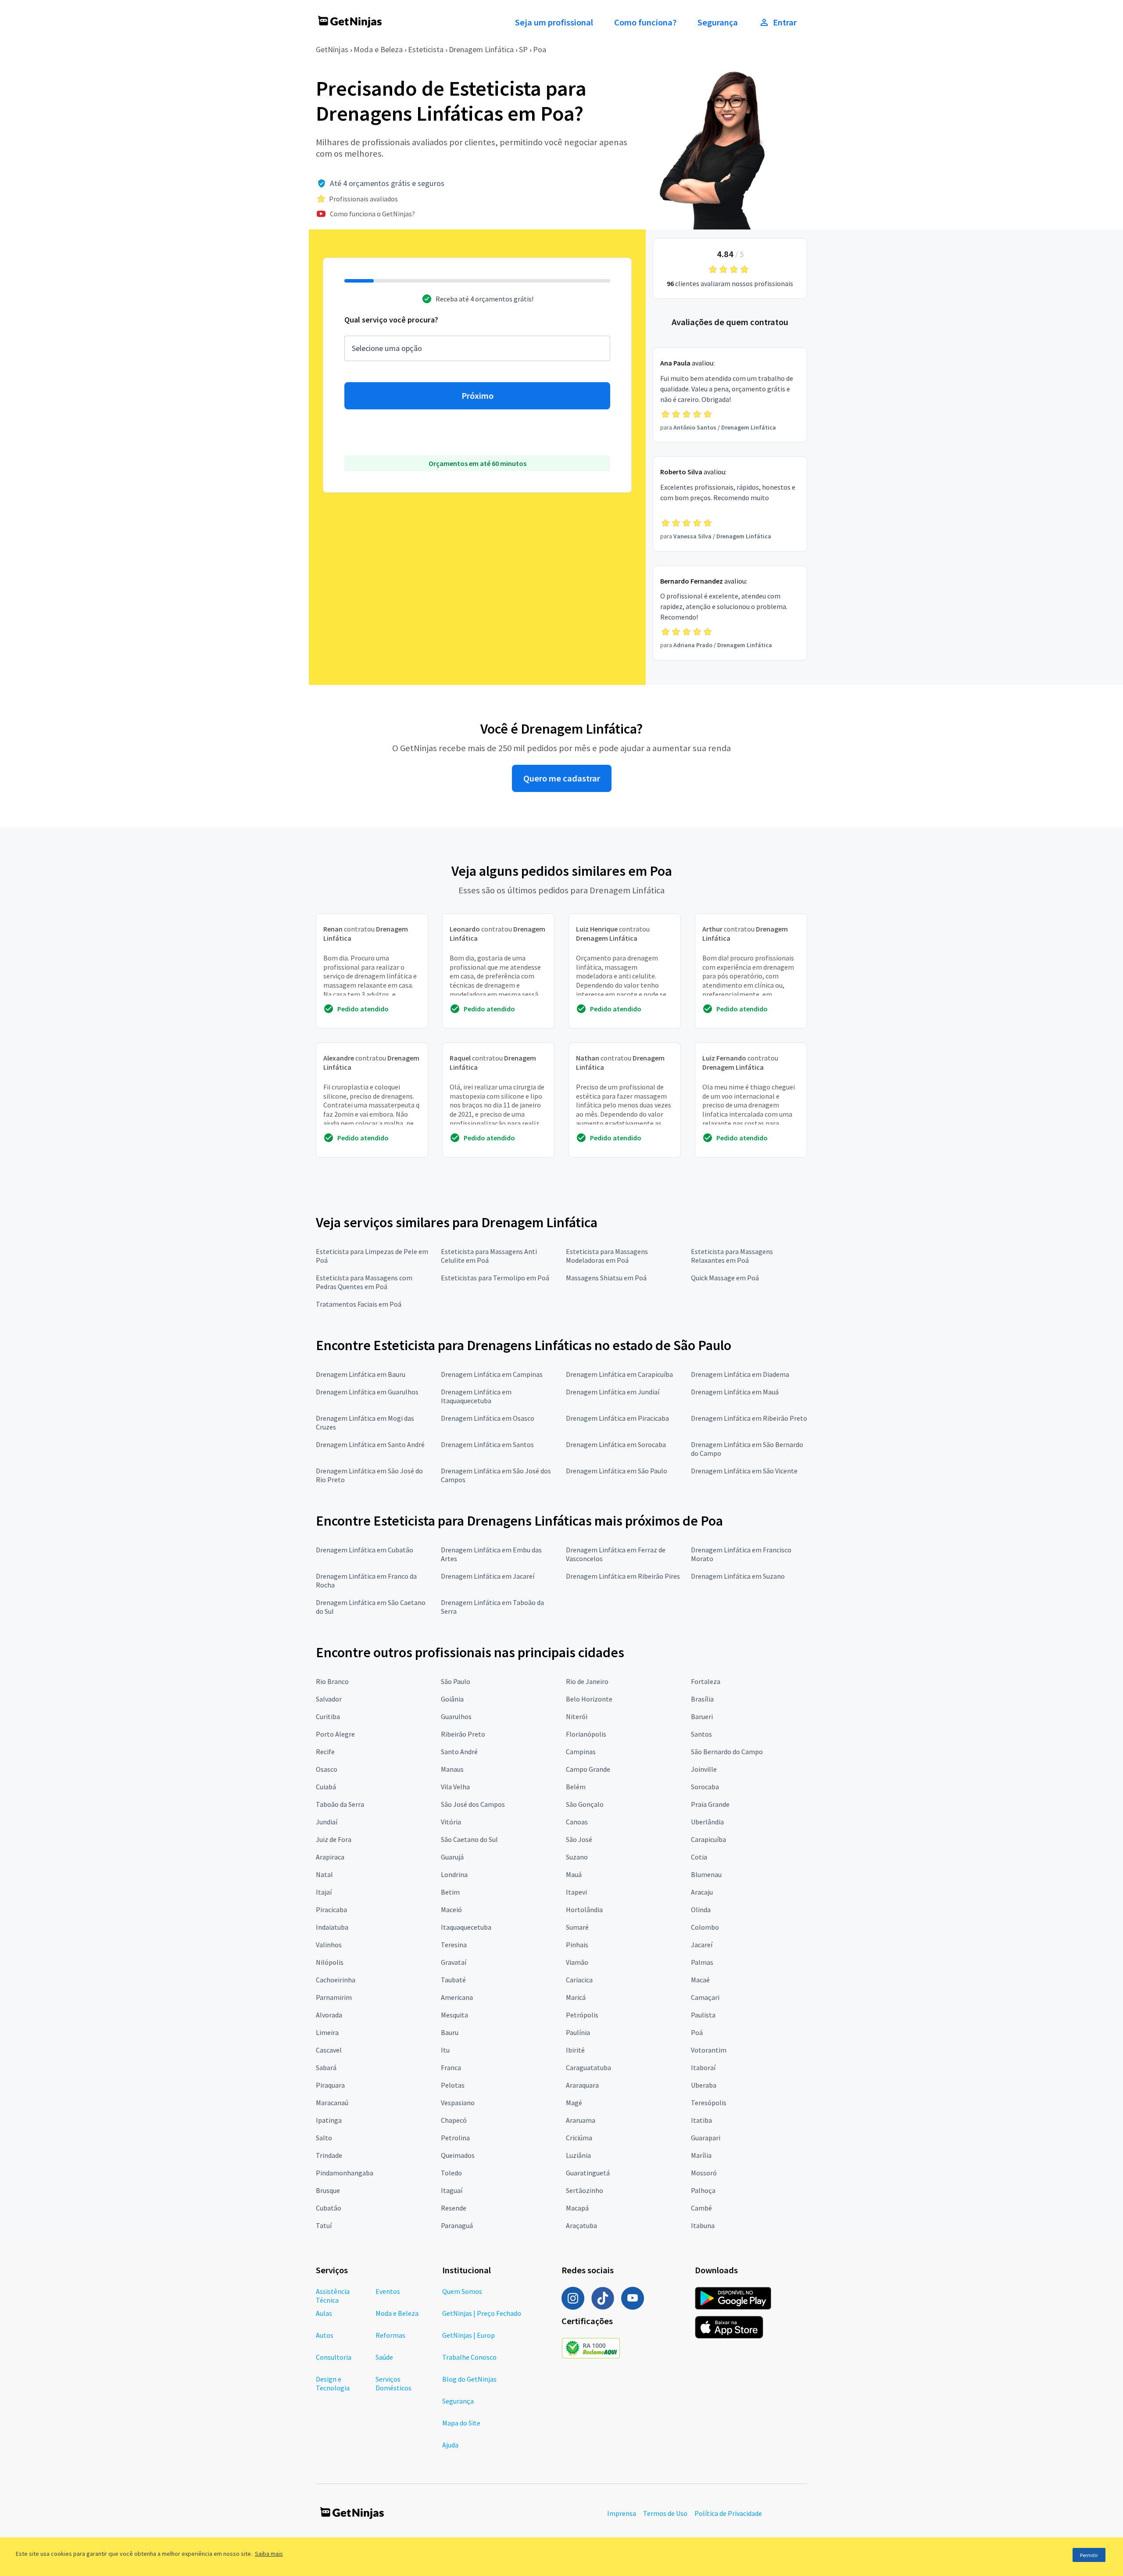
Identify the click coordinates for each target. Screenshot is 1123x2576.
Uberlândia (707, 1822)
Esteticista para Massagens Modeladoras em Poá (607, 1256)
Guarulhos (456, 1716)
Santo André (459, 1752)
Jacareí (702, 1945)
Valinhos (329, 1945)
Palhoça (703, 2190)
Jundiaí (327, 1822)
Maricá (576, 1997)
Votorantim (709, 2050)
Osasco (327, 1769)
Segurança (718, 22)
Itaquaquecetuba (466, 1927)
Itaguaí (452, 2190)
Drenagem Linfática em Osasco (488, 1418)
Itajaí (324, 1892)
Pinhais (577, 1945)
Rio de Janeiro (587, 1681)
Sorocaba (705, 1787)
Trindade (329, 2155)
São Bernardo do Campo (727, 1752)
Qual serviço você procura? (391, 320)
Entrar (785, 22)
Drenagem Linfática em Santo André (370, 1444)
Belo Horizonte (589, 1699)
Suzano (577, 1857)
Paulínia (578, 2032)
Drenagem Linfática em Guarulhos (367, 1392)
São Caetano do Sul (469, 1839)
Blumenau (706, 1874)
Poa (540, 49)
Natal (324, 1874)
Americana (457, 1997)
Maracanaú (332, 2103)
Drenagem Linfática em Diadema (740, 1374)
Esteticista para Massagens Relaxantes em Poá (732, 1256)
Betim (450, 1892)
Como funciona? (645, 22)
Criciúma (579, 2138)
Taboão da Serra (340, 1804)
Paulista (703, 2015)
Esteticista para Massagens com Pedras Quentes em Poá (364, 1282)
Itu (445, 2050)
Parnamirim (334, 1997)
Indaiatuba (332, 1927)
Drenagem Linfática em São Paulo (617, 1471)
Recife (325, 1752)
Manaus (452, 1769)
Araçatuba (581, 2225)
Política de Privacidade (728, 2513)
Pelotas (453, 2085)
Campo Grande (588, 1769)
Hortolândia (584, 1910)
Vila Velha (455, 1787)
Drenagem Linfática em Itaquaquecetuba (476, 1396)
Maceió (451, 1910)
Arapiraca (330, 1857)
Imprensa (622, 2513)
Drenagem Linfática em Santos (487, 1444)
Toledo (451, 2173)
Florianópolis (586, 1734)
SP (523, 49)
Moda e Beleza (378, 49)
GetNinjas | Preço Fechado (482, 2313)
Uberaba (704, 2085)
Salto (324, 2138)
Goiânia (452, 1699)
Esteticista (426, 49)
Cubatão (329, 2208)
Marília (701, 2155)
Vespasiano (458, 2103)
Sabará (326, 2067)
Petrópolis (582, 2015)
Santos (701, 1734)
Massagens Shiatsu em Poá (606, 1278)
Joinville (704, 1769)
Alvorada (329, 2015)
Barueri (702, 1716)
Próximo (477, 396)
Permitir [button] (1089, 2555)
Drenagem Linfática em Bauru (361, 1374)
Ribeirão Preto (463, 1734)
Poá (697, 2032)
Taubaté (453, 1980)
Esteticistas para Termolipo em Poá (495, 1278)
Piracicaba (331, 1910)
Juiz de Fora (334, 1839)
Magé (574, 2103)
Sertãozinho (585, 2190)
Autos (325, 2335)
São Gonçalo (585, 1804)
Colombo (705, 1927)
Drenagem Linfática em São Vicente (744, 1471)
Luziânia (578, 2155)
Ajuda (450, 2445)
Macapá (577, 2208)
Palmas (702, 1962)
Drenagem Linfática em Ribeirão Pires (623, 1576)
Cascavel (329, 2050)
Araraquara (582, 2085)
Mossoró (704, 2173)
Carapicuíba (708, 1839)
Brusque (328, 2190)
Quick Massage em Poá (725, 1278)
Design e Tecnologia (333, 2383)
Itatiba (701, 2120)
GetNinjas (332, 49)
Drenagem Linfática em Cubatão (365, 1550)
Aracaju (702, 1892)
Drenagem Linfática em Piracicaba (617, 1418)
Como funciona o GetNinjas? (372, 214)
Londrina (454, 1874)
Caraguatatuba (588, 2067)
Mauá (574, 1874)
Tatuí (324, 2225)
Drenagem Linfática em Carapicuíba (619, 1374)
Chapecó (454, 2120)
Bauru (450, 2032)
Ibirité (575, 2050)
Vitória (451, 1822)
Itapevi (576, 1892)
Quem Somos (462, 2291)
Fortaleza (706, 1681)
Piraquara (330, 2085)
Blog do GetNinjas (469, 2379)
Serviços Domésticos (393, 2383)
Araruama (581, 2120)
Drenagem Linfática (481, 49)
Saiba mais (269, 2554)
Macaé (700, 1980)
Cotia (699, 1857)
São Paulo (456, 1681)
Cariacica (579, 1980)
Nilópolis (330, 1962)
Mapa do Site (461, 2423)
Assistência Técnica (333, 2296)
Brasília (702, 1699)
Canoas (577, 1822)
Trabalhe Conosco (469, 2357)
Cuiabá (326, 1787)
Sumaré (577, 1927)
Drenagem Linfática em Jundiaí (613, 1392)
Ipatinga (329, 2120)
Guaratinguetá (588, 2173)
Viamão (577, 1962)
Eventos (388, 2291)
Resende (454, 2208)
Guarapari (706, 2138)
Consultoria (334, 2357)
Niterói (577, 1716)
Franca (451, 2067)
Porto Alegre (335, 1734)
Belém (576, 1787)
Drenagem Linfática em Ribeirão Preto (749, 1418)
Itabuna (703, 2225)
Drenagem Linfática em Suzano (738, 1576)
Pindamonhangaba (345, 2173)
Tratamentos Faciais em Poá (359, 1304)
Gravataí (454, 1962)
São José (579, 1839)
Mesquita (454, 2015)
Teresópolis (709, 2103)
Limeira (327, 2032)
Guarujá (452, 1857)
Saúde (384, 2357)
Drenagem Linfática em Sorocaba (616, 1444)
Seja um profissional (554, 22)
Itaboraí (703, 2067)
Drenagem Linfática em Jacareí (488, 1576)
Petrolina (455, 2138)
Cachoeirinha (336, 1980)
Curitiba (328, 1716)
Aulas (324, 2313)
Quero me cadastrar (562, 778)
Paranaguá (457, 2225)
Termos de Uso (665, 2513)
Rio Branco (332, 1681)
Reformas (390, 2335)
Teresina (454, 1945)
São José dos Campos (473, 1804)
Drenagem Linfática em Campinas (492, 1374)
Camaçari (705, 1997)
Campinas (581, 1752)
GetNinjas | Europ (469, 2335)
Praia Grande (710, 1804)
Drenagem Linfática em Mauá (735, 1392)
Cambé (701, 2208)
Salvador (329, 1699)
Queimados (458, 2155)
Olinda (701, 1910)
